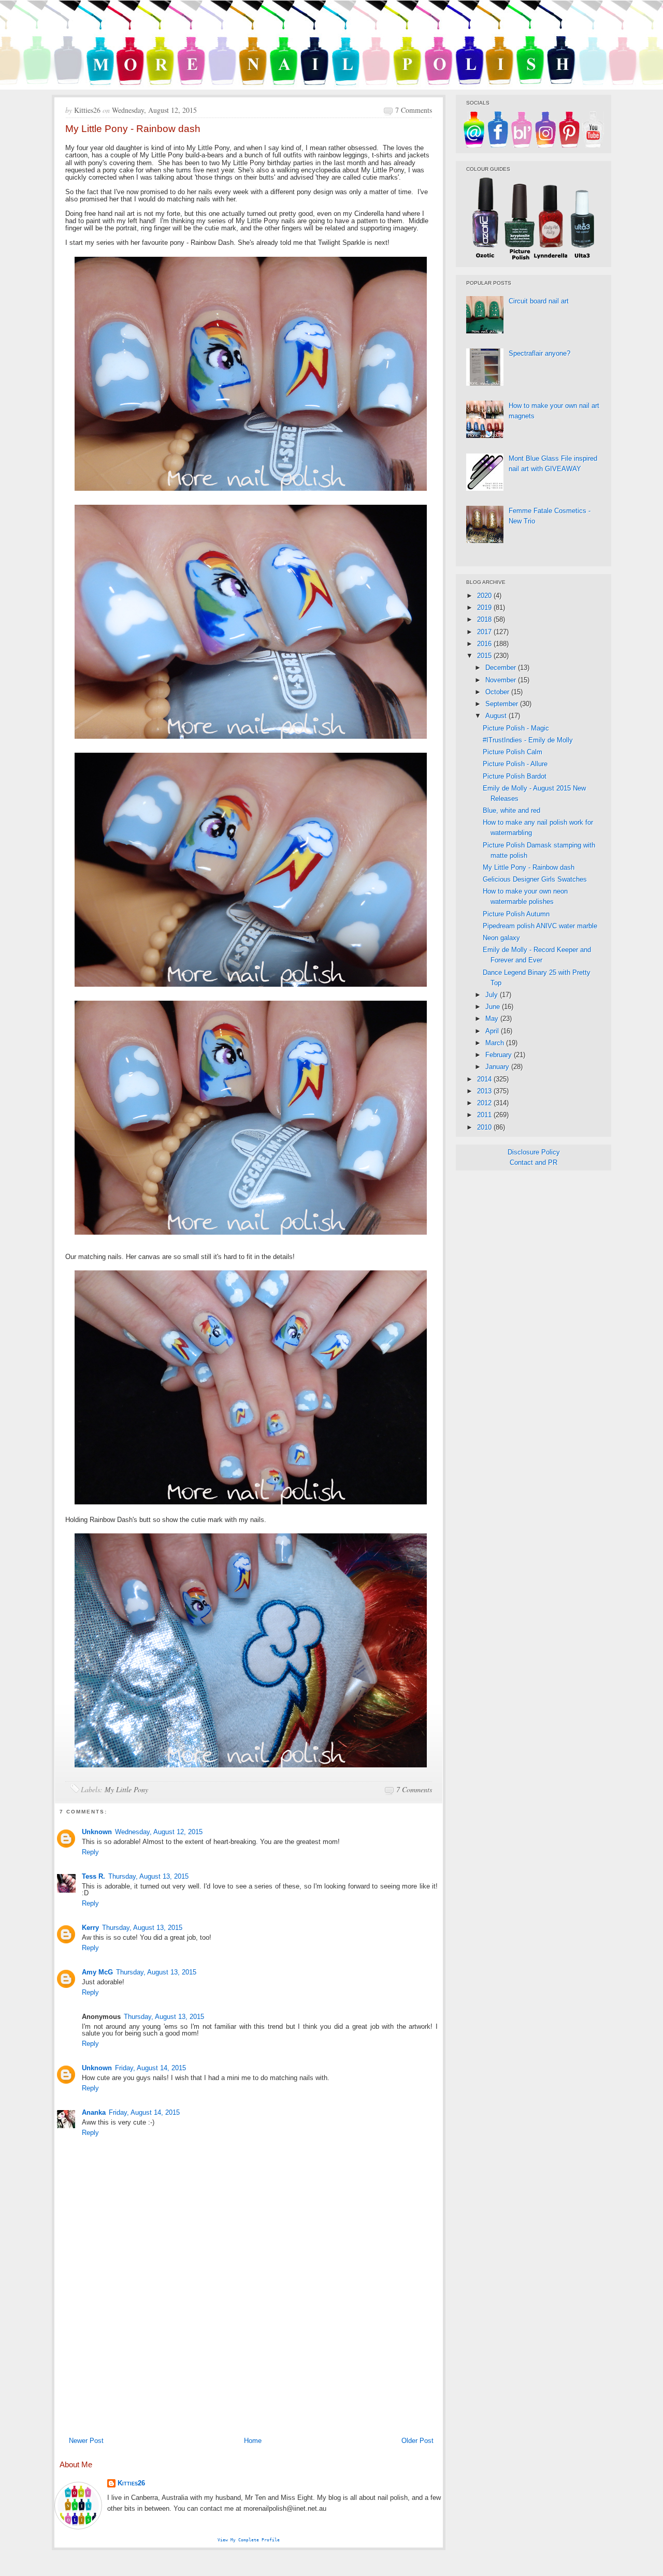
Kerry (90, 1928)
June (494, 1007)
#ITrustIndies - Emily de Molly (528, 740)
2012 (485, 1103)
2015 (485, 656)
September (503, 704)
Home (253, 2441)
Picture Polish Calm (513, 752)
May (493, 1019)
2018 (485, 619)
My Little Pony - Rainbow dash (529, 867)
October (498, 692)
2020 (485, 596)
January (498, 1067)
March (496, 1043)
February (500, 1055)
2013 (485, 1091)
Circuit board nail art (539, 301)
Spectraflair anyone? (539, 353)
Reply (90, 1852)
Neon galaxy (501, 938)
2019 (485, 608)
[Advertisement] (249, 2354)
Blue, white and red (511, 810)
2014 (485, 1079)
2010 (485, 1127)
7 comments (414, 110)
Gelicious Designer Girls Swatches (535, 879)
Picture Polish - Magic (516, 728)
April (493, 1031)
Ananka (94, 2112)
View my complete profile (249, 2540)
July (493, 995)
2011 (485, 1115)
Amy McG (97, 1972)
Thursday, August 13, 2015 (148, 1876)
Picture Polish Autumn (516, 914)
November (502, 680)
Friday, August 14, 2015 (150, 2068)
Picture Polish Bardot (515, 776)
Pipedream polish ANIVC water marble (540, 926)
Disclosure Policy (534, 1152)
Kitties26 (131, 2483)
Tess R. (93, 1876)
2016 (485, 644)
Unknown (97, 1832)
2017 (485, 632)
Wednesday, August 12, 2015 (159, 1832)
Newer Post (86, 2441)
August (497, 716)
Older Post (417, 2441)
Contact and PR (534, 1162)
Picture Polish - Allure (515, 764)
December (502, 668)
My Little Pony (126, 1789)
